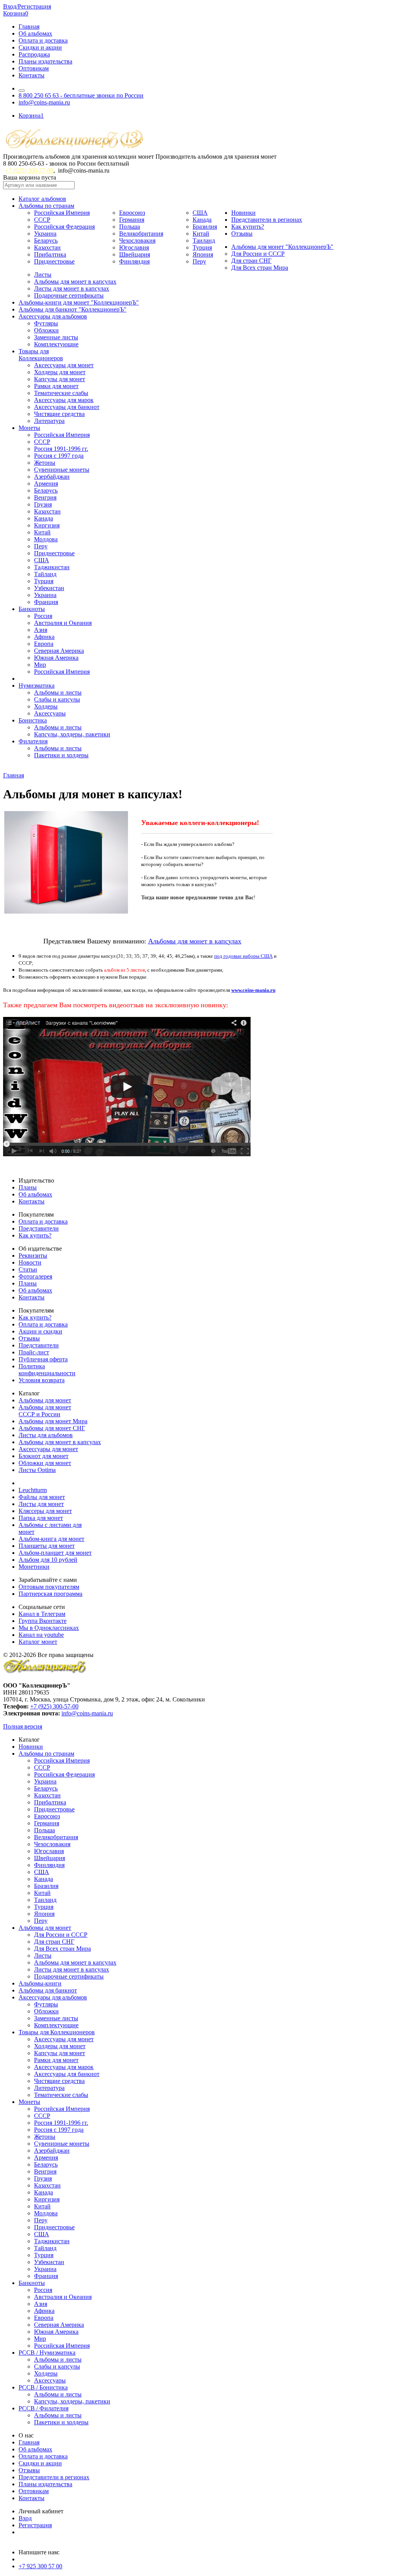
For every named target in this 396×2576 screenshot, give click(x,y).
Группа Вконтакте (43, 1621)
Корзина (16, 13)
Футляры (46, 323)
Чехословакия (137, 240)
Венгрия (45, 497)
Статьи (28, 1269)
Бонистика (33, 720)
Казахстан (47, 247)
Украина (45, 234)
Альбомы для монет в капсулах (75, 282)
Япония (203, 254)
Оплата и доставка (43, 40)
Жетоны (45, 463)
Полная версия (23, 1726)
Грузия (43, 504)
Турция (202, 247)
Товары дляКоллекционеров (41, 355)
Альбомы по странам (46, 206)
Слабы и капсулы (57, 699)
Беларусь (46, 240)
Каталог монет (38, 1642)
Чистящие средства (59, 414)
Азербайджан (52, 477)
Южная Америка (56, 658)
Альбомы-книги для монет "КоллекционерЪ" (79, 302)
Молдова (46, 539)
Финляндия (134, 261)
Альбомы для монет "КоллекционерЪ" (282, 247)
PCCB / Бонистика (43, 2387)
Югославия (134, 247)
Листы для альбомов (46, 1435)
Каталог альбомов (42, 199)
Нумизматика (37, 686)
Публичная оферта (43, 1359)
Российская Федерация (64, 227)
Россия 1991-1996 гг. (61, 449)
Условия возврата (42, 1380)
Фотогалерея (35, 1276)
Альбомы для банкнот (48, 1990)
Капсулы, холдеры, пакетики (72, 734)
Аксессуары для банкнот (67, 407)
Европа (44, 644)
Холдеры (46, 706)
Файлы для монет (42, 1497)
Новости (30, 1262)
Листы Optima (37, 1470)
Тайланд (45, 574)
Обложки (46, 330)
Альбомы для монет (45, 1400)
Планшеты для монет (47, 1546)
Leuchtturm (33, 1490)
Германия (132, 220)
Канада (202, 220)
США (200, 213)
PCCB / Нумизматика (47, 2353)
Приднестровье (54, 261)
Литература (49, 421)
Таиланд (204, 240)
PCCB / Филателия (44, 2408)
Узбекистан (49, 588)
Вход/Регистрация (27, 6)
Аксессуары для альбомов (53, 316)
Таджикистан (52, 567)
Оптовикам (34, 68)
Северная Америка (59, 651)
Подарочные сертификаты (69, 295)
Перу (199, 261)
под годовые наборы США (243, 956)
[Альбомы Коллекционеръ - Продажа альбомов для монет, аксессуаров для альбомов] (45, 1672)
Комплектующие (56, 344)
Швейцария (135, 254)
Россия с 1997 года (59, 456)
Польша (130, 227)
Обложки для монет (45, 1463)
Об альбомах (35, 33)
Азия (41, 630)
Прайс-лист (34, 1352)
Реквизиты (33, 1255)
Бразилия (205, 227)
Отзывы (242, 234)
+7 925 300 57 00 (40, 2566)
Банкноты (32, 609)
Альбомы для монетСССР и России (45, 1411)
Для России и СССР (258, 254)
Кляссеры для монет (45, 1511)
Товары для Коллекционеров (57, 2032)
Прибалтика (50, 254)
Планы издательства (45, 61)
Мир (40, 665)
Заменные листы (56, 337)
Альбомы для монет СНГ (52, 1428)
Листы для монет (41, 1504)
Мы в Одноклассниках (49, 1628)
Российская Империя (62, 213)
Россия (43, 616)
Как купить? (248, 227)
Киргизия (47, 525)
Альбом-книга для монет (51, 1539)
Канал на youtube (41, 1635)
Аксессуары (50, 713)
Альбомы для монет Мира (53, 1421)
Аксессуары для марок (64, 400)
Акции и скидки (40, 1331)
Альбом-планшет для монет (55, 1553)
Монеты (29, 428)
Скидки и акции (40, 47)
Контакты (32, 75)
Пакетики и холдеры (61, 755)
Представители (39, 1228)
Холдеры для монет (60, 372)
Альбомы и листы (58, 692)
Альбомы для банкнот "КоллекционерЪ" (73, 309)
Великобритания (141, 234)
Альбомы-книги (40, 1983)
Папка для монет (41, 1518)
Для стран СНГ (251, 261)
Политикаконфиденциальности (47, 1370)
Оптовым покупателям (49, 1587)
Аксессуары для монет (64, 365)
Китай (201, 234)
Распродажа (34, 54)
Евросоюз (132, 213)
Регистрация (35, 2525)
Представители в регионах (267, 220)
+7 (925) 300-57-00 (29, 170)
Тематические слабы (61, 393)
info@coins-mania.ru (44, 102)
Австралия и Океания (63, 623)
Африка (44, 637)
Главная (29, 27)
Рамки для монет (56, 386)
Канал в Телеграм (42, 1614)
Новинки (243, 213)
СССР (42, 220)
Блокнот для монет (44, 1456)
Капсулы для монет (60, 379)
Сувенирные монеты (62, 470)
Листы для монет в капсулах (72, 288)
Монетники (34, 1567)
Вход (25, 2518)
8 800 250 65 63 (81, 95)
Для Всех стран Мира (260, 268)
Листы (43, 275)
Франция (46, 602)
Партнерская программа (50, 1594)
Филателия (33, 741)
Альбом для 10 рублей (48, 1560)
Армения (46, 484)
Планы (28, 1187)
